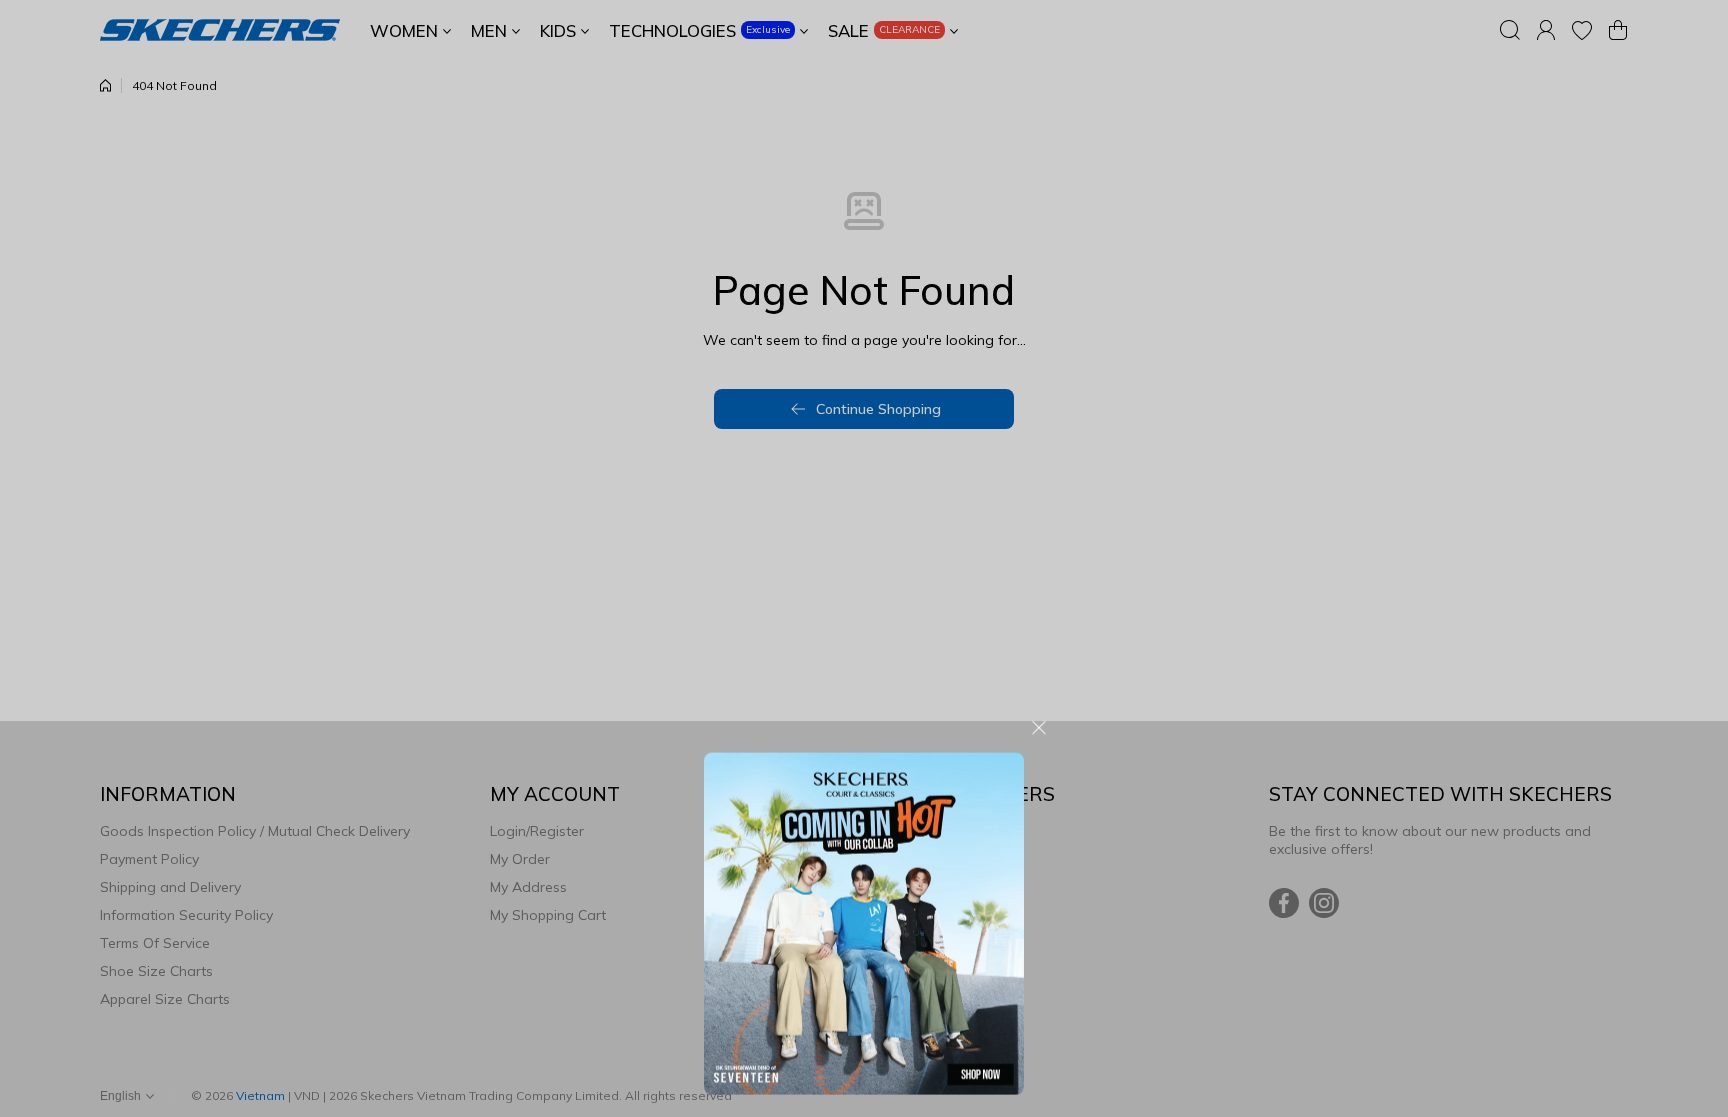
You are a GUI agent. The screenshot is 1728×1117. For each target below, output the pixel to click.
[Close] (1039, 352)
